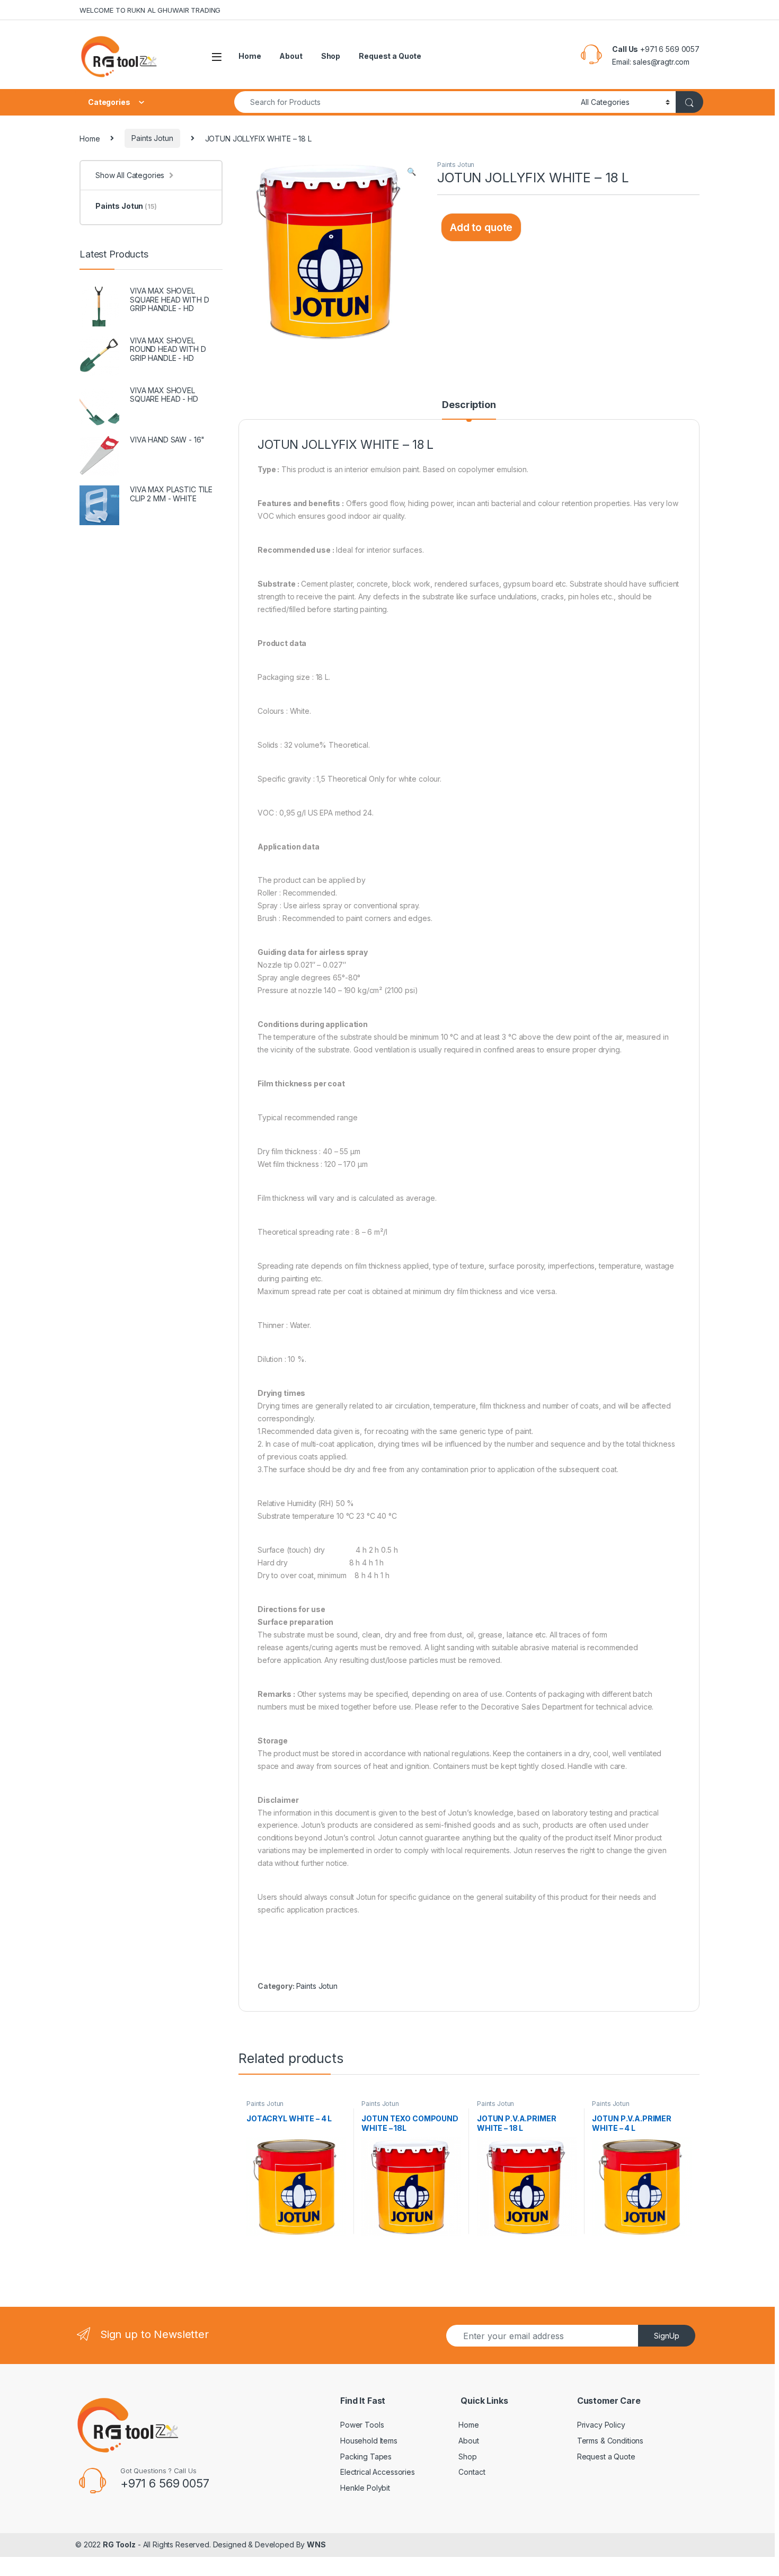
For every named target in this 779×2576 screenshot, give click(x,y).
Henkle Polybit (365, 2488)
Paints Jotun (152, 138)
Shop (331, 56)
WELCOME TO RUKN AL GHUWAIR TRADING (150, 10)
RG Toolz (119, 2544)
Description (469, 405)
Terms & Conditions (610, 2441)
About (291, 56)
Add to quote (481, 227)
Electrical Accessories (378, 2472)
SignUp (667, 2336)
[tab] (469, 410)
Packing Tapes (366, 2457)
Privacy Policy (601, 2425)
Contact (472, 2472)
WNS (316, 2544)
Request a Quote (390, 56)
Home (250, 56)
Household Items (369, 2441)
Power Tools (362, 2425)
